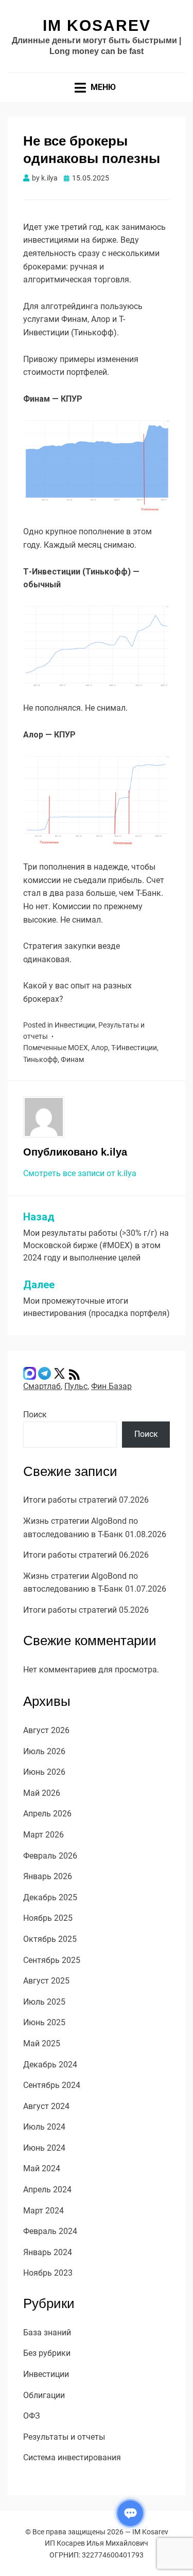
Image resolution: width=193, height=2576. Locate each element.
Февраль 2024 (50, 2231)
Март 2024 (43, 2211)
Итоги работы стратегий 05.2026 (86, 1610)
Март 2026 (43, 1835)
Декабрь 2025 (50, 1897)
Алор (100, 1048)
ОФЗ (32, 2416)
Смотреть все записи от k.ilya (80, 1173)
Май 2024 (42, 2168)
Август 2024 (46, 2106)
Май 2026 (42, 1793)
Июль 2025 (44, 2002)
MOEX (78, 1048)
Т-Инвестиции (134, 1048)
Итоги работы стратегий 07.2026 (86, 1500)
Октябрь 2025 (50, 1939)
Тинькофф (40, 1059)
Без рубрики (47, 2353)
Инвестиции (75, 1025)
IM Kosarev (97, 25)
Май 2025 (42, 2043)
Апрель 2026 (47, 1814)
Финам (72, 1059)
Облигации (44, 2395)
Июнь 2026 (44, 1772)
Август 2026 (46, 1730)
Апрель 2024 (47, 2190)
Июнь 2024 (44, 2148)
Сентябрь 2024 (52, 2085)
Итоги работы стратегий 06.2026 (86, 1555)
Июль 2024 (44, 2127)
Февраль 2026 (50, 1856)
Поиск (35, 1415)
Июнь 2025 (44, 2022)
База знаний (47, 2332)
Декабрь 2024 (50, 2065)
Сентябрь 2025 (52, 1960)
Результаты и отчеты (64, 2437)
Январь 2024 (48, 2252)
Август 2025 (46, 1981)
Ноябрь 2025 (48, 1918)
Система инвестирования (72, 2457)
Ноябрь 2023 (48, 2273)
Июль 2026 (44, 1751)
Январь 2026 (48, 1876)
